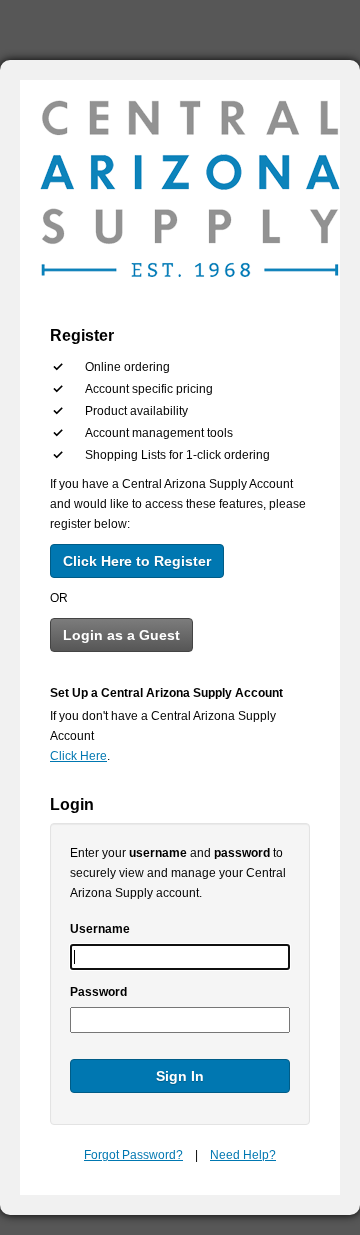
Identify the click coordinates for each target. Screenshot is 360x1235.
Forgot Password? (133, 1155)
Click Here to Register (137, 561)
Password (98, 992)
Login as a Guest (121, 635)
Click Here (78, 756)
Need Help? (243, 1155)
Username (100, 929)
